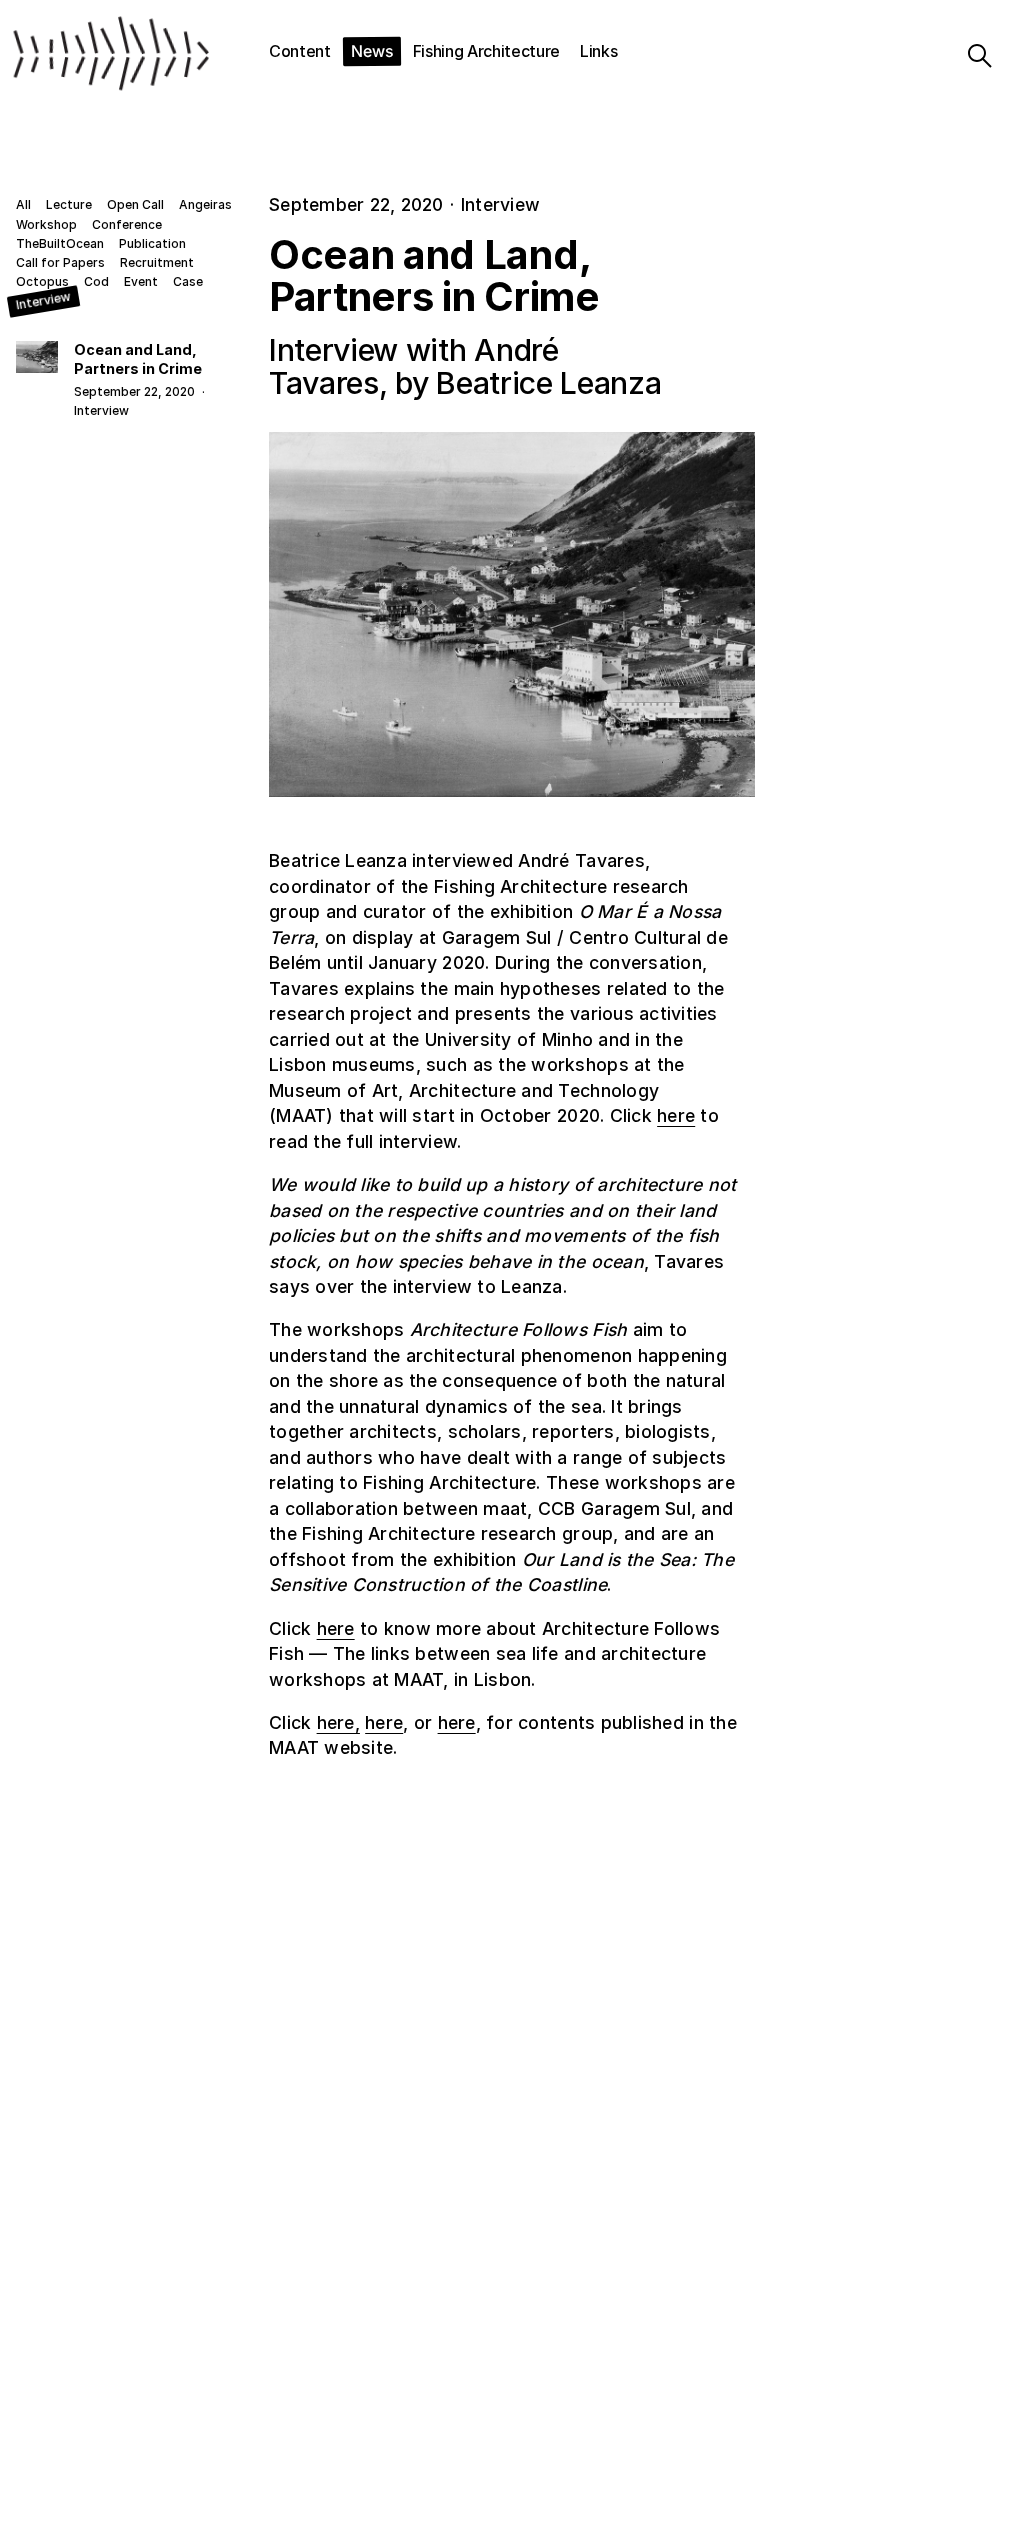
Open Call (135, 205)
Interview (43, 301)
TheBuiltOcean (60, 244)
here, (338, 1722)
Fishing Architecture (487, 51)
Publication (152, 244)
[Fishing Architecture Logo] (74, 56)
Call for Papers (60, 263)
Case (188, 282)
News (372, 51)
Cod (96, 282)
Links (598, 51)
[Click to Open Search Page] (976, 56)
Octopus (42, 282)
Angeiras (205, 205)
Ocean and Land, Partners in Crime (138, 359)
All (23, 205)
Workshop (46, 225)
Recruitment (157, 263)
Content (300, 51)
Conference (127, 225)
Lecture (69, 205)
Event (141, 282)
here (676, 1115)
